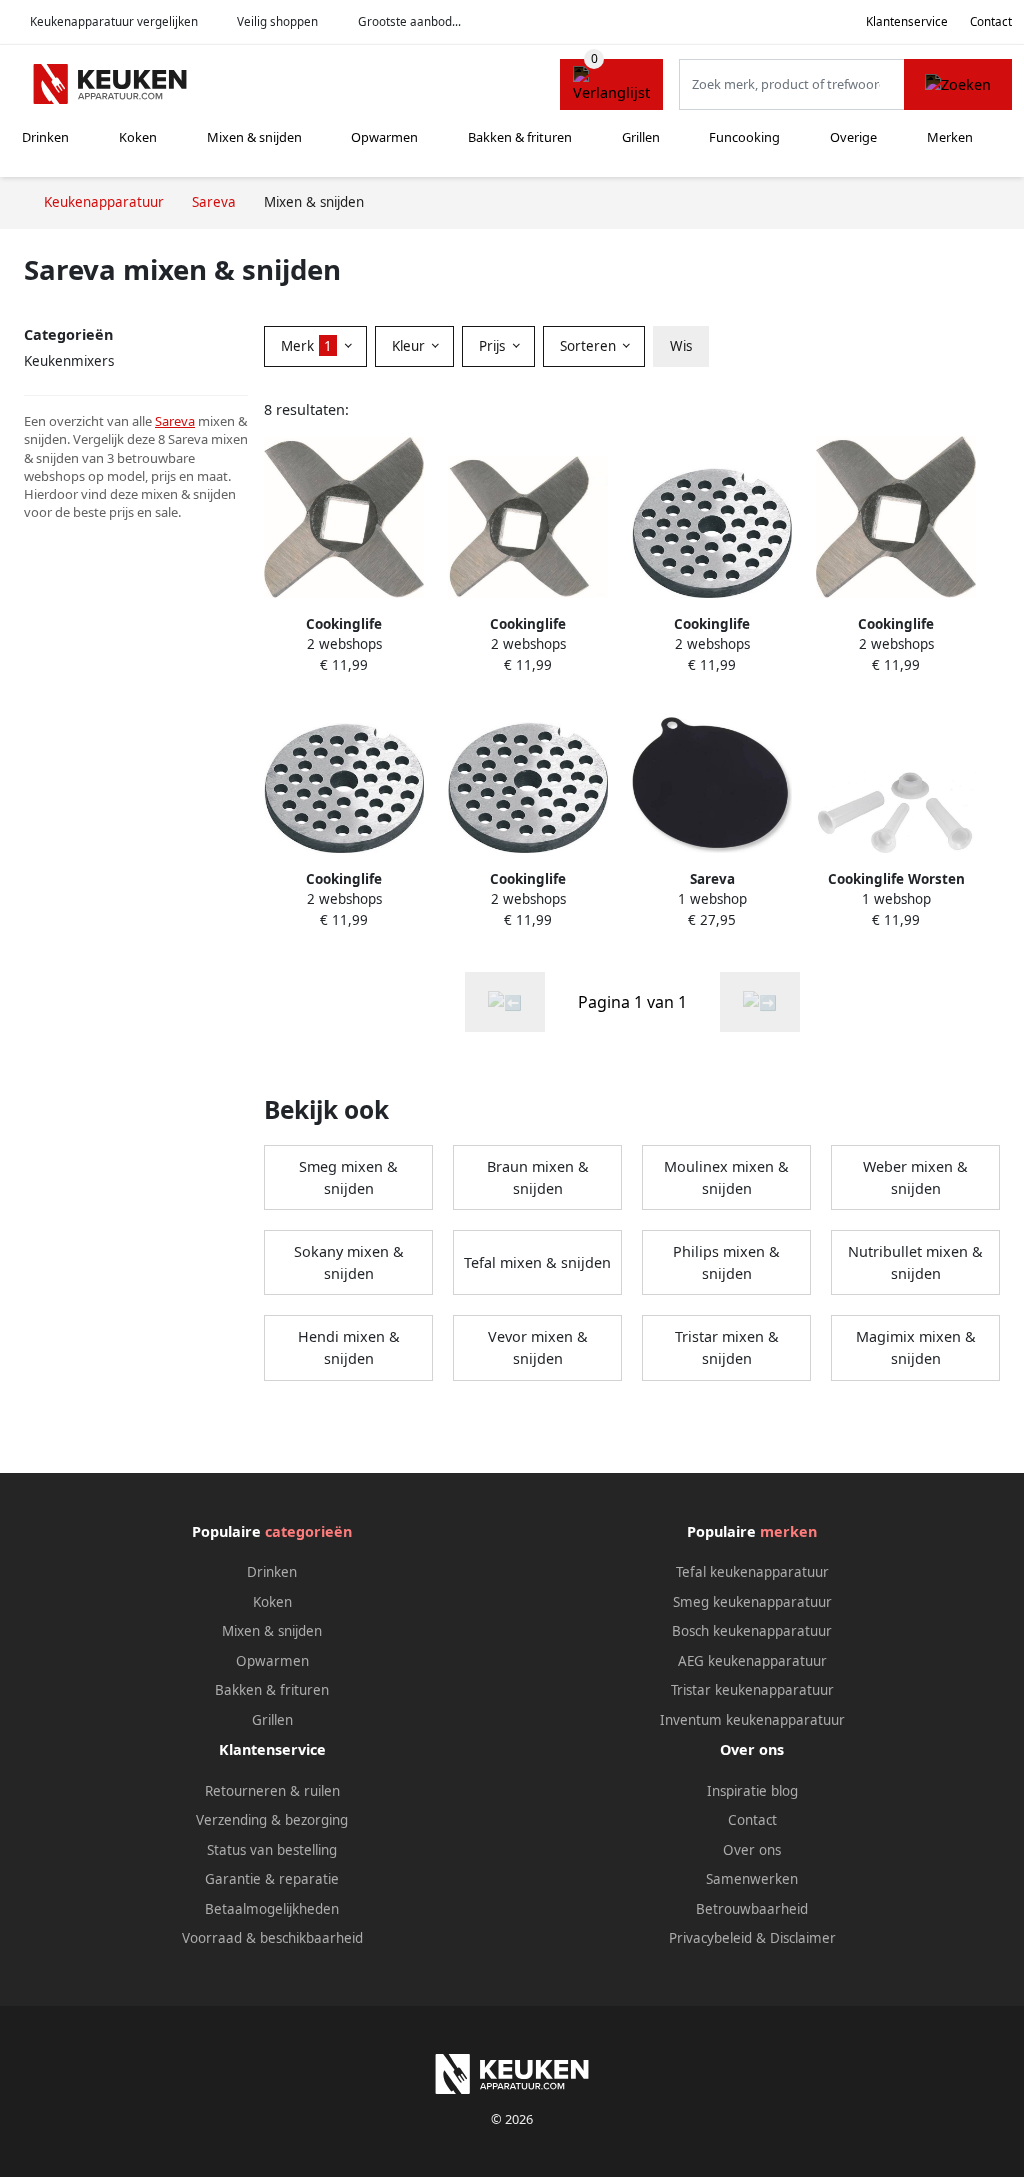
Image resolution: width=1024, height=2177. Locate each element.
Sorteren (590, 346)
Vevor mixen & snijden (538, 1347)
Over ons (752, 1850)
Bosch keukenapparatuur (752, 1631)
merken (788, 1531)
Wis (681, 346)
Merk (306, 346)
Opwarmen (384, 137)
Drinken (45, 137)
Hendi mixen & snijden (349, 1347)
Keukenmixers (69, 361)
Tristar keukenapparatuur (752, 1690)
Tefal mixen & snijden (537, 1262)
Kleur (410, 346)
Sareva (175, 421)
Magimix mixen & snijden (916, 1347)
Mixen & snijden (254, 137)
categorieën (308, 1531)
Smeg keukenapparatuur (752, 1602)
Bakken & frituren (520, 137)
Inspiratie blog (752, 1791)
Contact (991, 21)
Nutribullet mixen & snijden (915, 1262)
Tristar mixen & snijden (727, 1347)
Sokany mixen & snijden (349, 1262)
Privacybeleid (710, 1938)
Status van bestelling (272, 1850)
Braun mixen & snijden (538, 1177)
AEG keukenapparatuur (752, 1661)
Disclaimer (803, 1938)
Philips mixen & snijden (726, 1262)
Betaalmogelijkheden (272, 1909)
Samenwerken (752, 1879)
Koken (138, 137)
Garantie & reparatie (272, 1879)
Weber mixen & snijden (915, 1177)
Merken (950, 137)
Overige (853, 137)
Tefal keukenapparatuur (752, 1572)
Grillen (641, 137)
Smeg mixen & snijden (348, 1177)
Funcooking (744, 137)
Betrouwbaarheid (752, 1909)
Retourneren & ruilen (272, 1791)
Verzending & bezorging (272, 1820)
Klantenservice (907, 21)
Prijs (494, 346)
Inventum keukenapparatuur (752, 1720)
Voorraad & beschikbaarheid (272, 1938)
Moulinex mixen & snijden (726, 1177)
